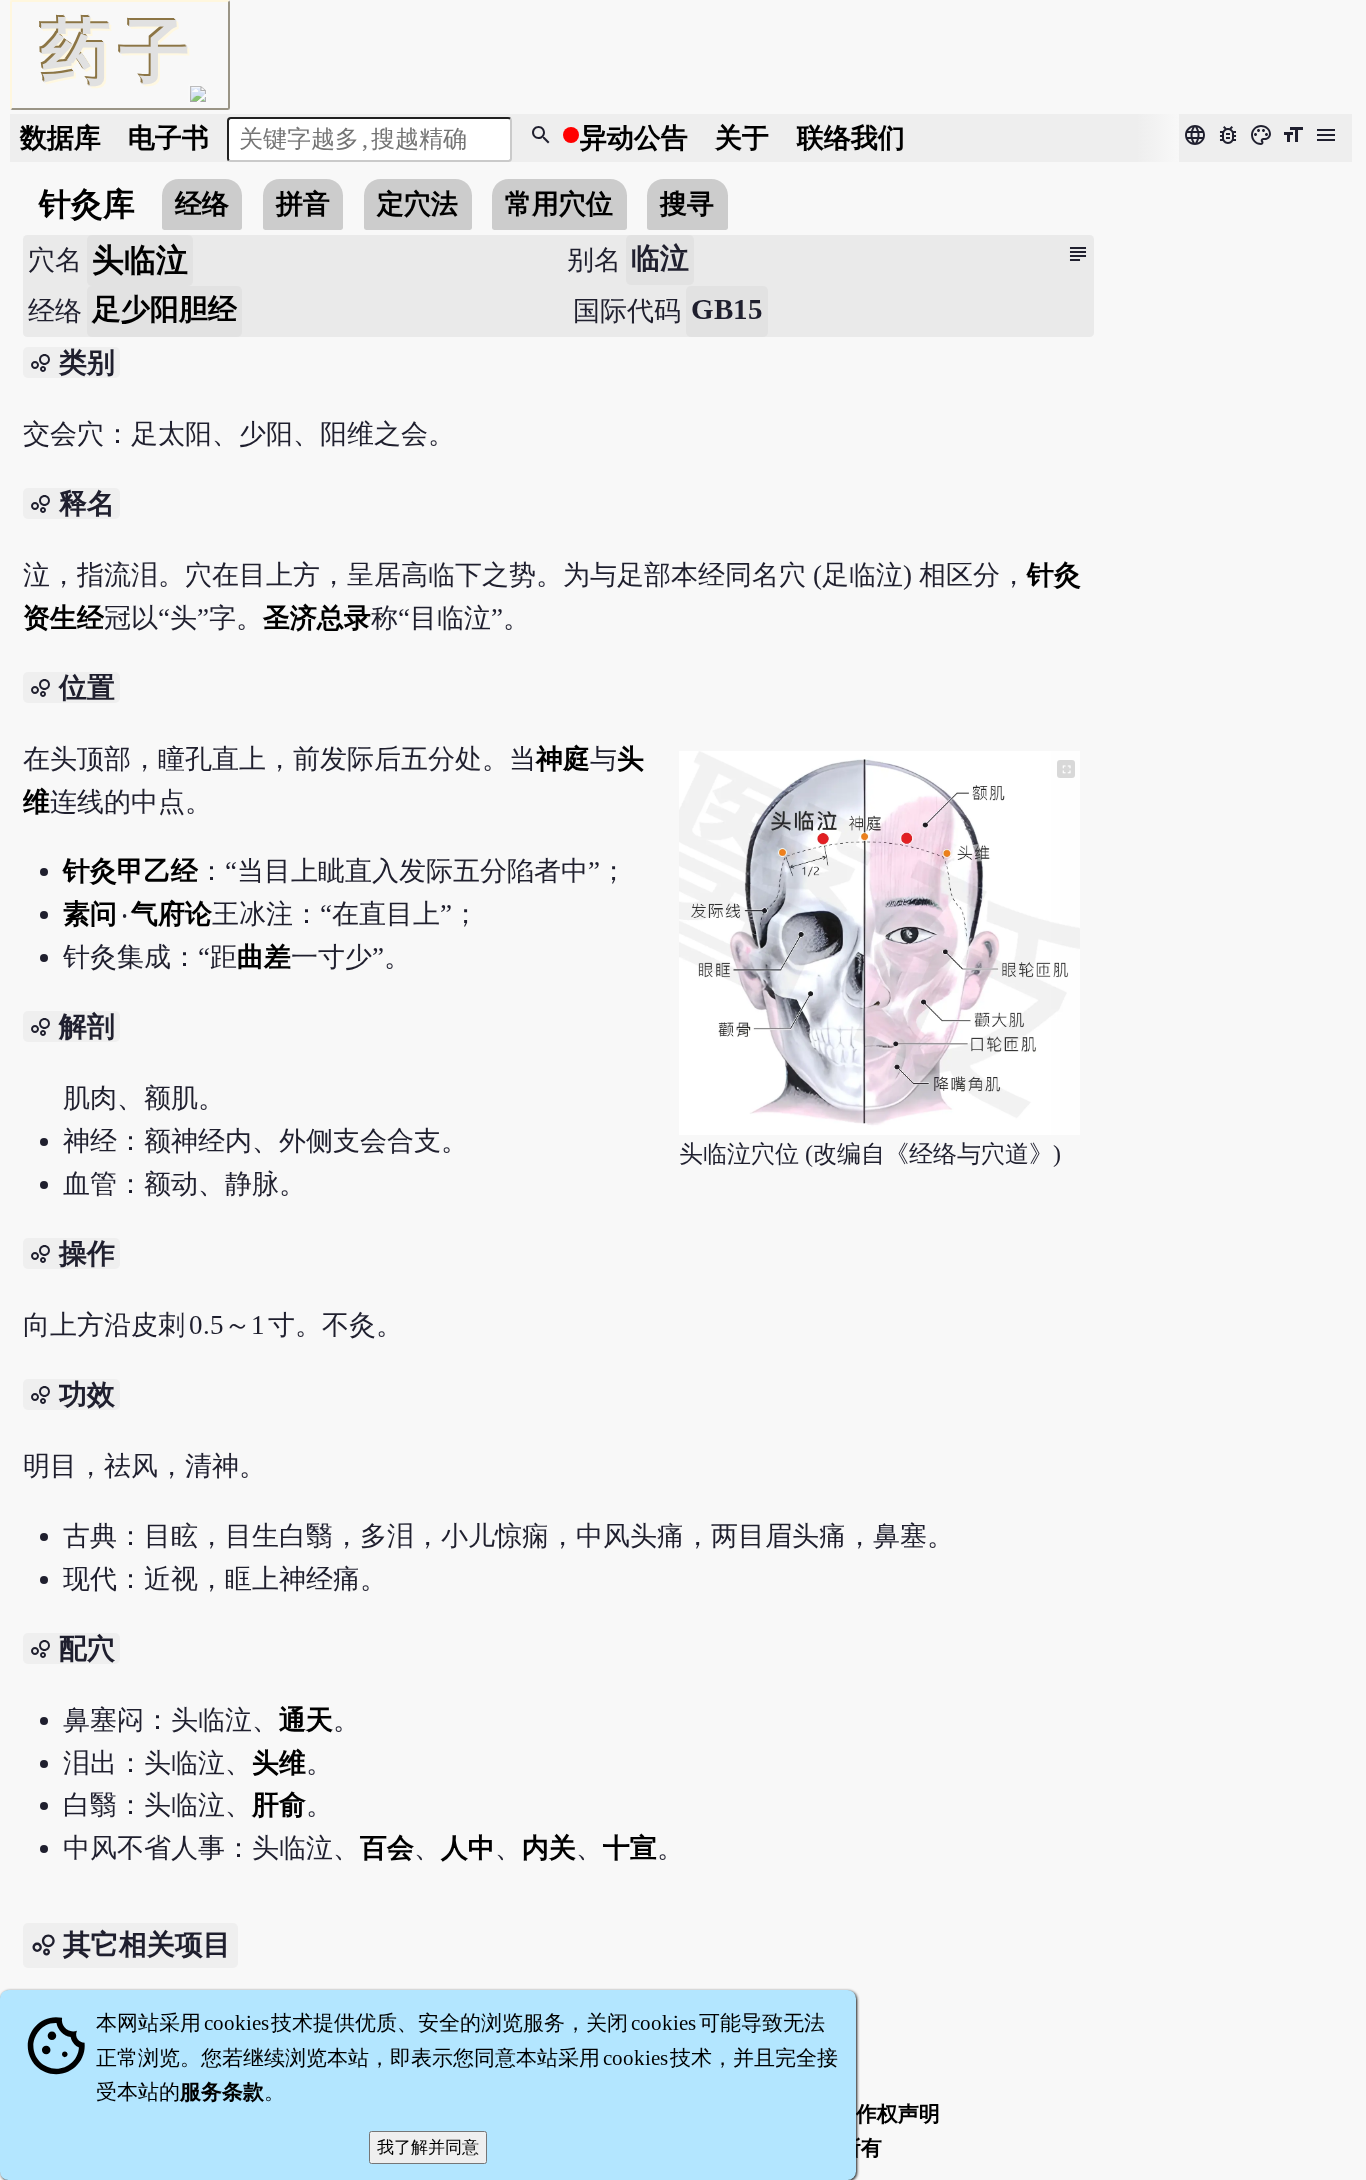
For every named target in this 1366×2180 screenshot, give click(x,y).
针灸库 (87, 204)
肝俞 (279, 1805)
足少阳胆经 (164, 309)
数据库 (60, 138)
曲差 (264, 957)
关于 (742, 138)
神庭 (563, 759)
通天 (306, 1720)
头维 (279, 1763)
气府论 (171, 914)
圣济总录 (317, 618)
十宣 (630, 1848)
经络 (202, 204)
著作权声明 (887, 2114)
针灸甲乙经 (130, 871)
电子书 (168, 138)
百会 (387, 1848)
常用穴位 (559, 204)
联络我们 (851, 138)
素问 (91, 914)
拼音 (303, 204)
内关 (549, 1848)
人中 (468, 1848)
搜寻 (687, 204)
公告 (634, 138)
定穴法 (417, 204)
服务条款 (222, 2092)
